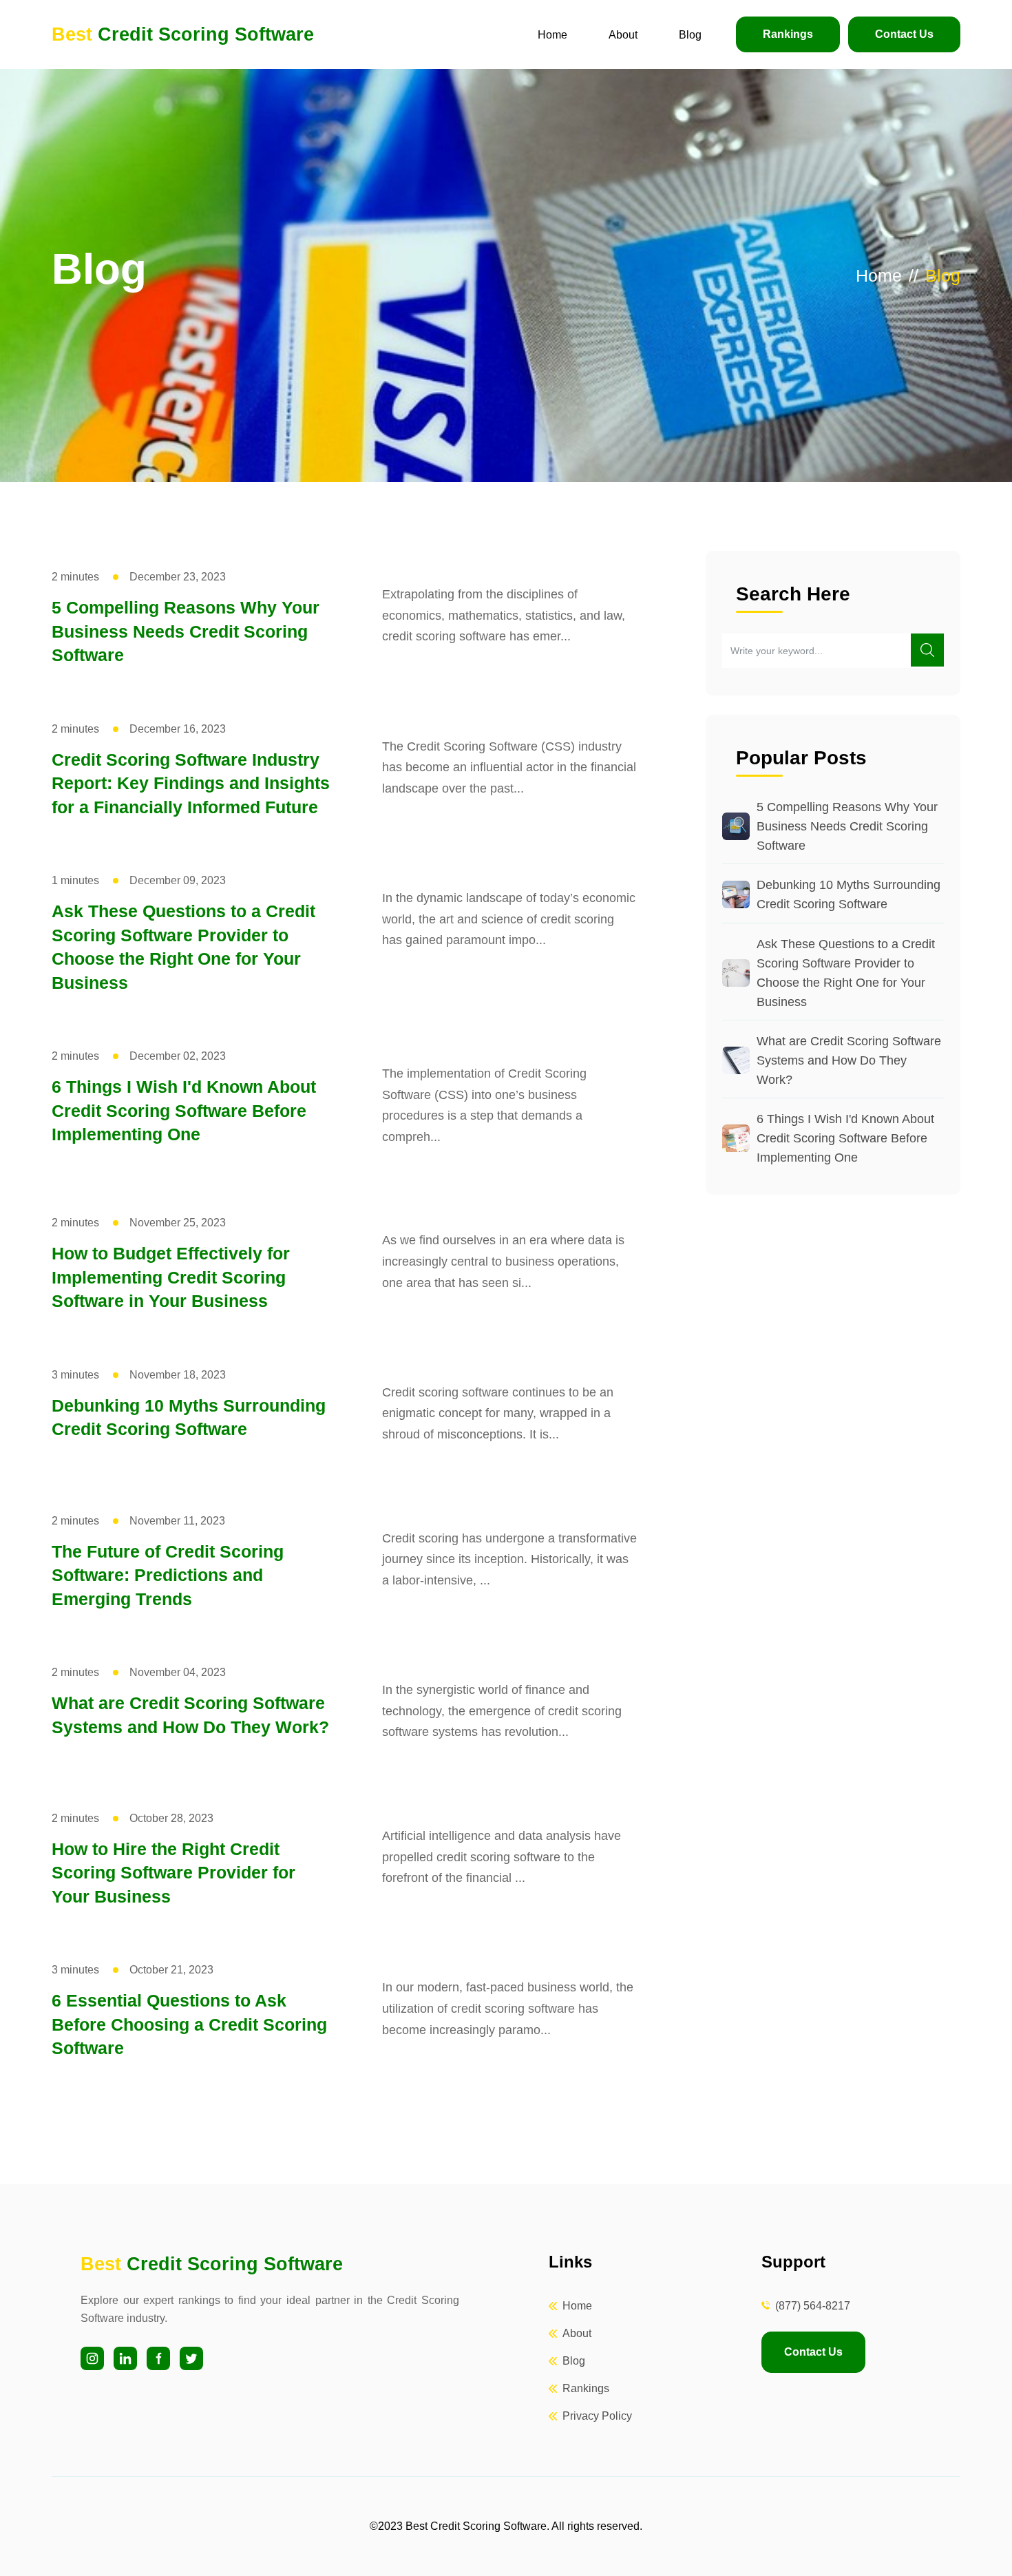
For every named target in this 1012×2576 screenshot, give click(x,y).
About (623, 35)
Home (552, 35)
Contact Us (904, 34)
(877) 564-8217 (813, 2306)
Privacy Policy (597, 2416)
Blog (690, 35)
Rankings (788, 34)
